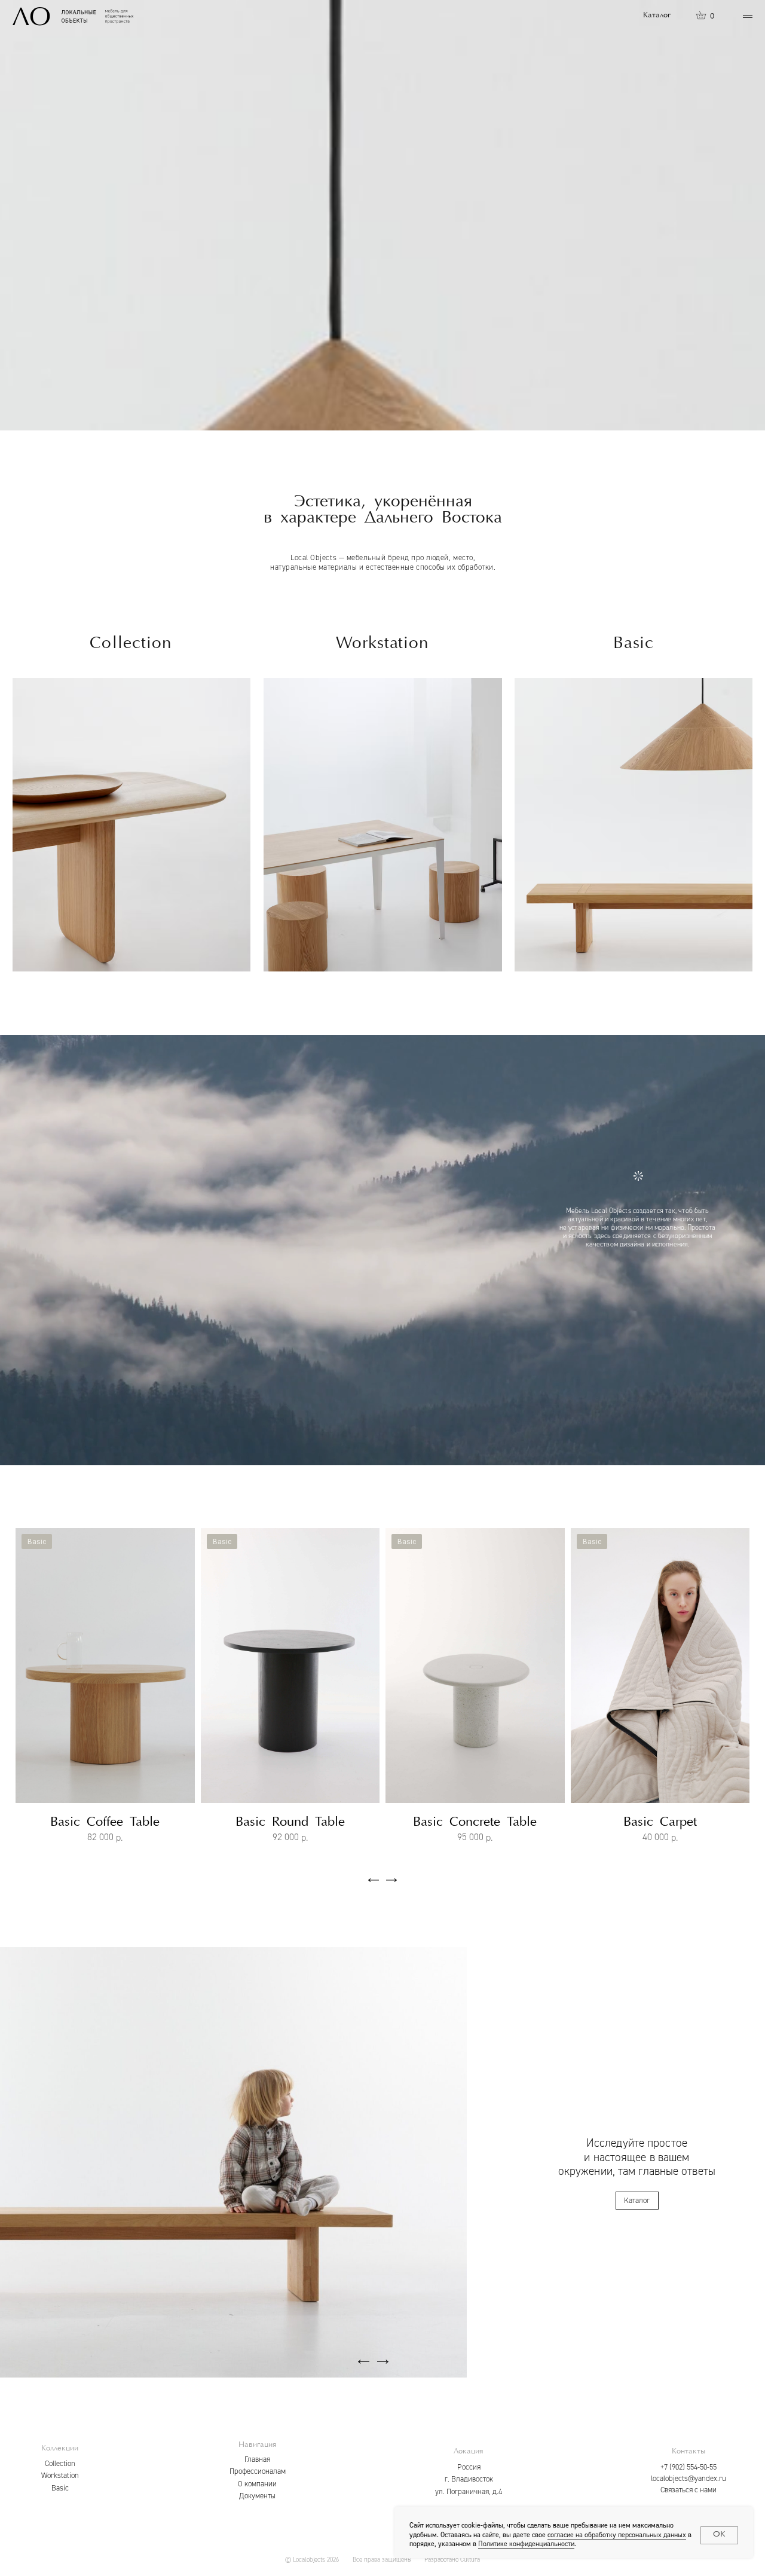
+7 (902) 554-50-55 (688, 2467)
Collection (60, 2464)
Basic (60, 2488)
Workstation (60, 2476)
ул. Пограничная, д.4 (469, 2492)
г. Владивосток (469, 2479)
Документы (257, 2496)
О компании (257, 2484)
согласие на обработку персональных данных (617, 2535)
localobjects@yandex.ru (688, 2479)
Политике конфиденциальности (526, 2544)
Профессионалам (258, 2471)
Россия (469, 2467)
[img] (634, 825)
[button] (748, 16)
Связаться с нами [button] (688, 2490)
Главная (257, 2459)
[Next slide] (21, 1530)
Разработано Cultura (452, 2560)
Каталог (657, 15)
